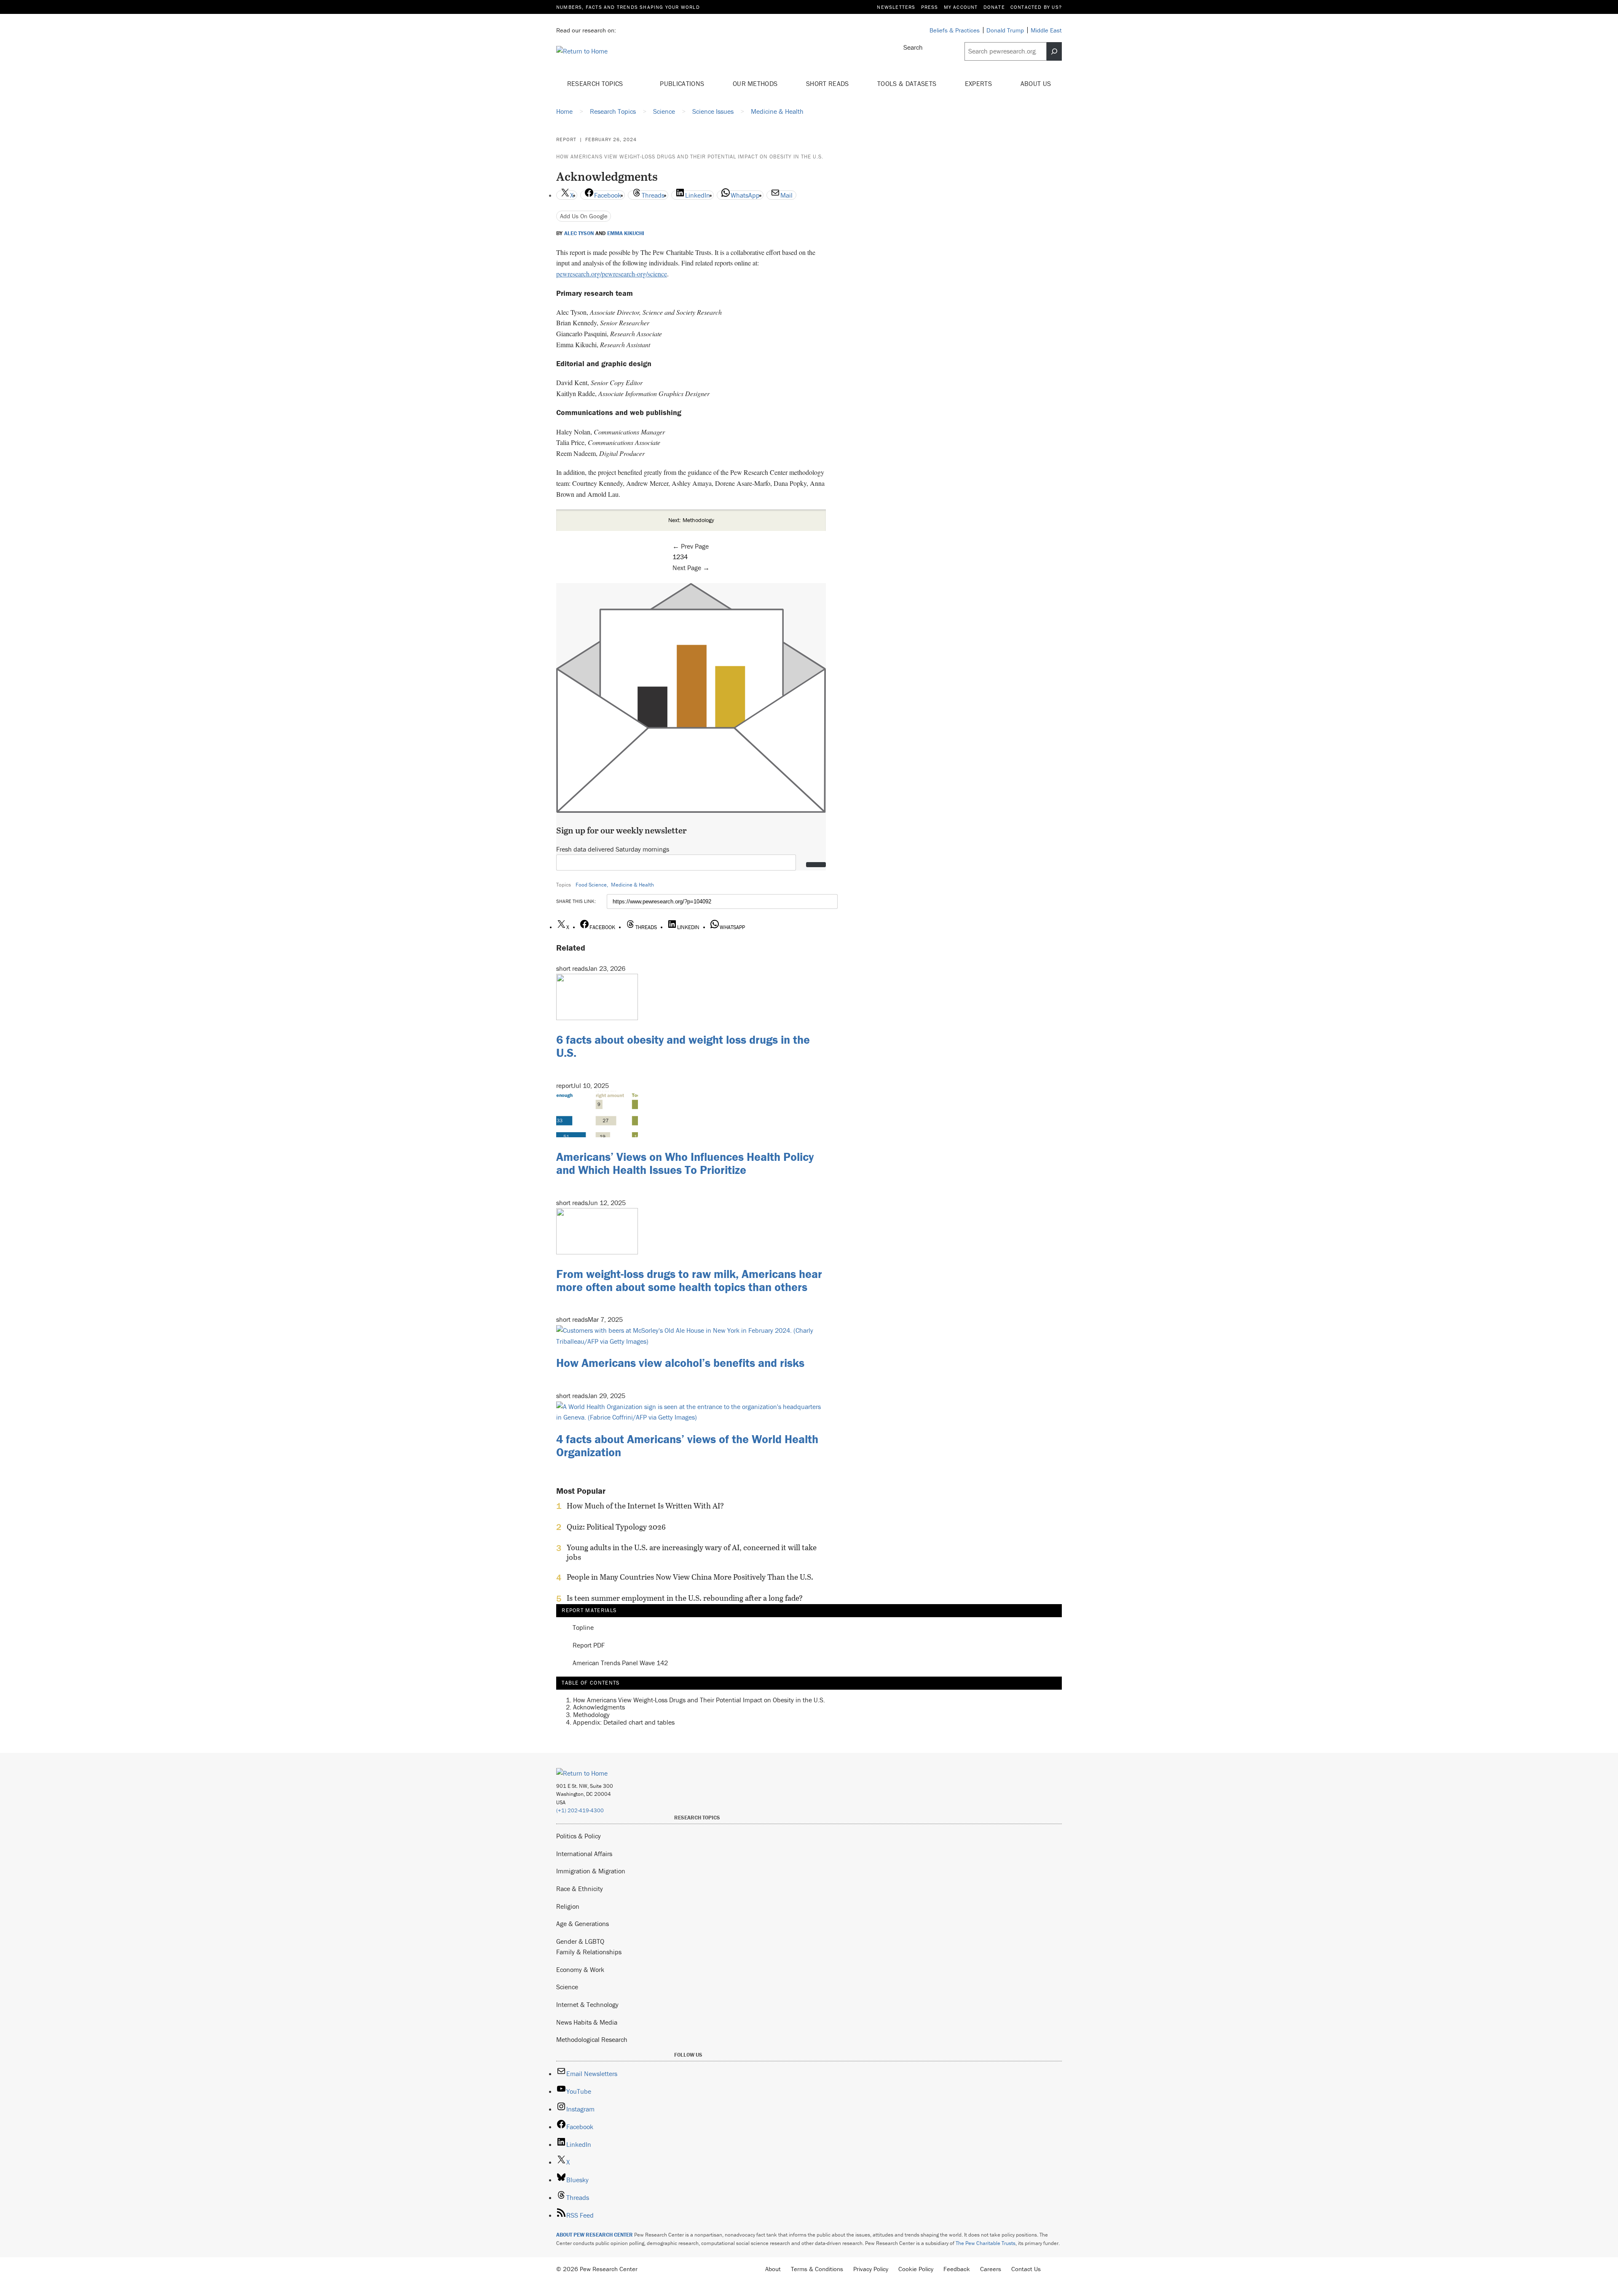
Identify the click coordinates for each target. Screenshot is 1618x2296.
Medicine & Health (632, 885)
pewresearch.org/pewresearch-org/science (612, 274)
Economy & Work (580, 1969)
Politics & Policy (579, 1836)
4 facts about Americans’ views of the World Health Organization (687, 1445)
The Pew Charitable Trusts (986, 2243)
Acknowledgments (599, 1707)
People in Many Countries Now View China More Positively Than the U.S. (690, 1577)
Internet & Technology (587, 2004)
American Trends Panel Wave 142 (620, 1663)
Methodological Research (592, 2039)
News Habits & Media (587, 2022)
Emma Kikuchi (626, 233)
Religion (568, 1906)
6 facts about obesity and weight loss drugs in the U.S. (683, 1046)
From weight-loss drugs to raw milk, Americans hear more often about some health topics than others (689, 1280)
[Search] (1054, 51)
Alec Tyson (579, 233)
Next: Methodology (691, 520)
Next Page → (691, 568)
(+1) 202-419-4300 (580, 1810)
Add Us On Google (584, 216)
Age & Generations (583, 1924)
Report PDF (589, 1645)
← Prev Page (691, 546)
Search (913, 47)
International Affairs (584, 1854)
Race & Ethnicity (580, 1889)
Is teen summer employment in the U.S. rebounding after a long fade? (685, 1598)
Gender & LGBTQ (580, 1941)
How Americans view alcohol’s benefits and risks (680, 1363)
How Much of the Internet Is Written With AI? (645, 1506)
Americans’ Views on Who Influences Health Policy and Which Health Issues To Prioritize (685, 1163)
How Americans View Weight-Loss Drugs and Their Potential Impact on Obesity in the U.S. (690, 157)
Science (567, 1987)
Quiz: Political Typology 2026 (616, 1527)
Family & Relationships (589, 1952)
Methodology (591, 1715)
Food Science (591, 885)
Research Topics (596, 83)
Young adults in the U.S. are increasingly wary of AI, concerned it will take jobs (692, 1552)
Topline (583, 1628)
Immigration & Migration (591, 1871)
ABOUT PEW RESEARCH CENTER (595, 2235)
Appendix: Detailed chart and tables (624, 1722)
